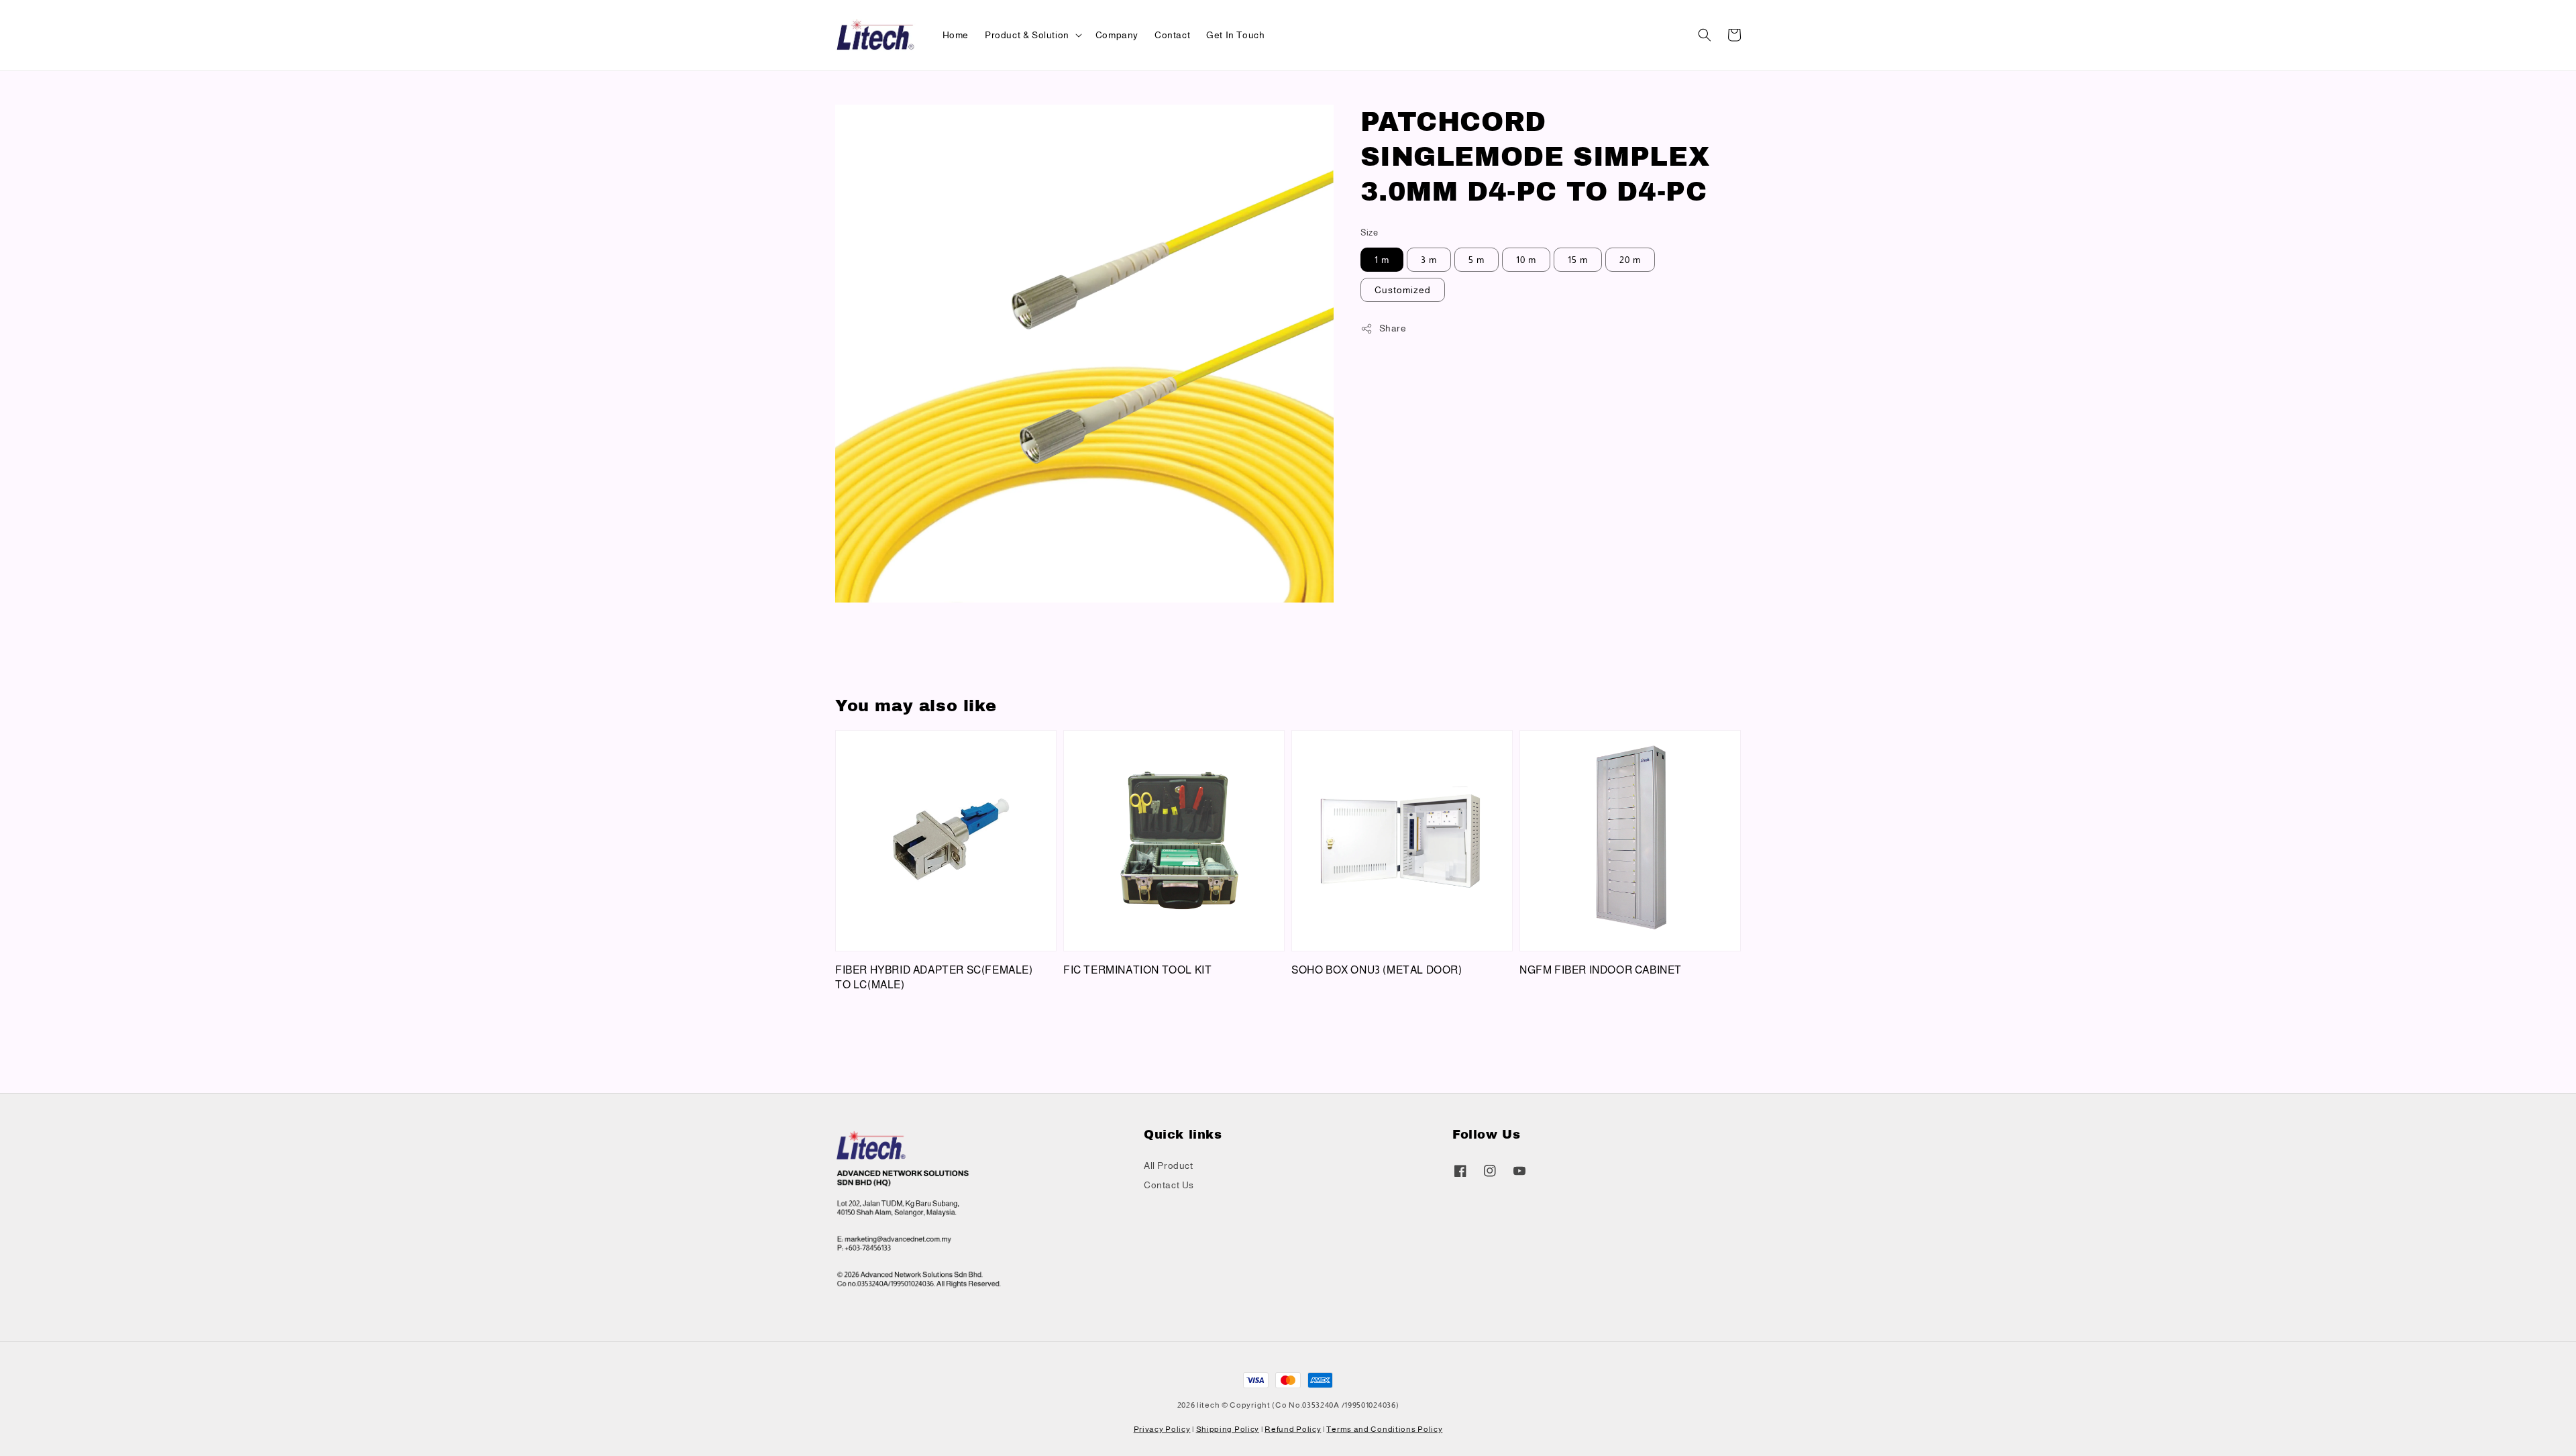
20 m (1630, 260)
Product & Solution (1027, 35)
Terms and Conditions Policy (1384, 1429)
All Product (1169, 1165)
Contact (1172, 35)
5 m (1477, 260)
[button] (1705, 35)
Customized (1403, 290)
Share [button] (1393, 328)
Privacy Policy (1162, 1429)
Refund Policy (1293, 1429)
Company (1117, 35)
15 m (1578, 260)
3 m (1429, 260)
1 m (1382, 260)
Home (956, 35)
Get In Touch (1235, 35)
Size (1370, 232)
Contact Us (1169, 1185)
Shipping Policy (1228, 1429)
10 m (1526, 260)
